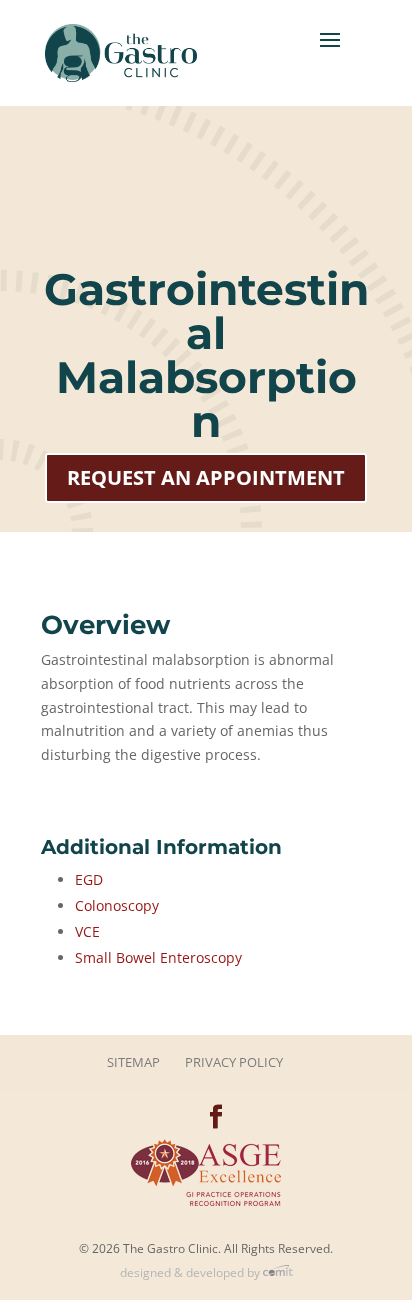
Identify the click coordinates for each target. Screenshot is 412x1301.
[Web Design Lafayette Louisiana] (278, 1272)
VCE (87, 931)
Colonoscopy (117, 905)
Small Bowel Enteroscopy (158, 957)
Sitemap (133, 1062)
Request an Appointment (206, 477)
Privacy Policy (234, 1062)
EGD (89, 879)
